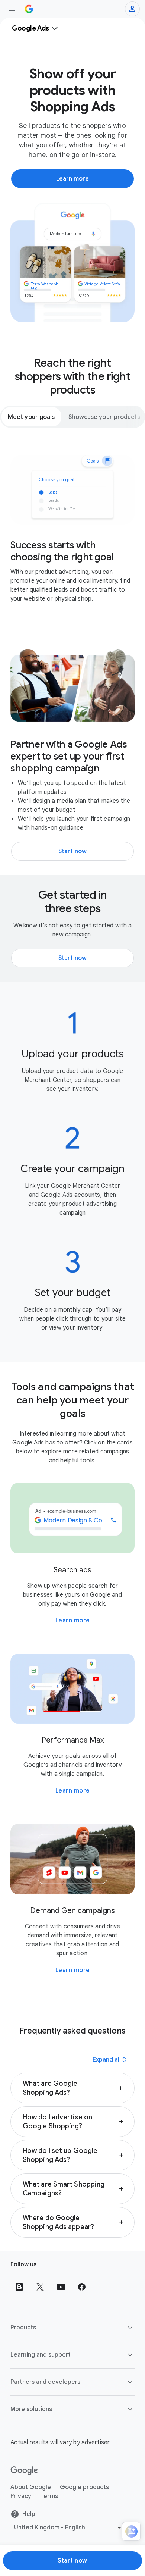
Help (29, 2514)
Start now (72, 2561)
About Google (31, 2487)
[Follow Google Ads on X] (40, 2287)
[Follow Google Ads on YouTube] (61, 2287)
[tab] (31, 417)
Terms (49, 2496)
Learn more (73, 1621)
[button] (72, 2088)
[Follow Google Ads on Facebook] (82, 2287)
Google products (84, 2487)
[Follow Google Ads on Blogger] (19, 2287)
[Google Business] (29, 9)
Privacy (21, 2496)
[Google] (24, 2471)
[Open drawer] (12, 9)
